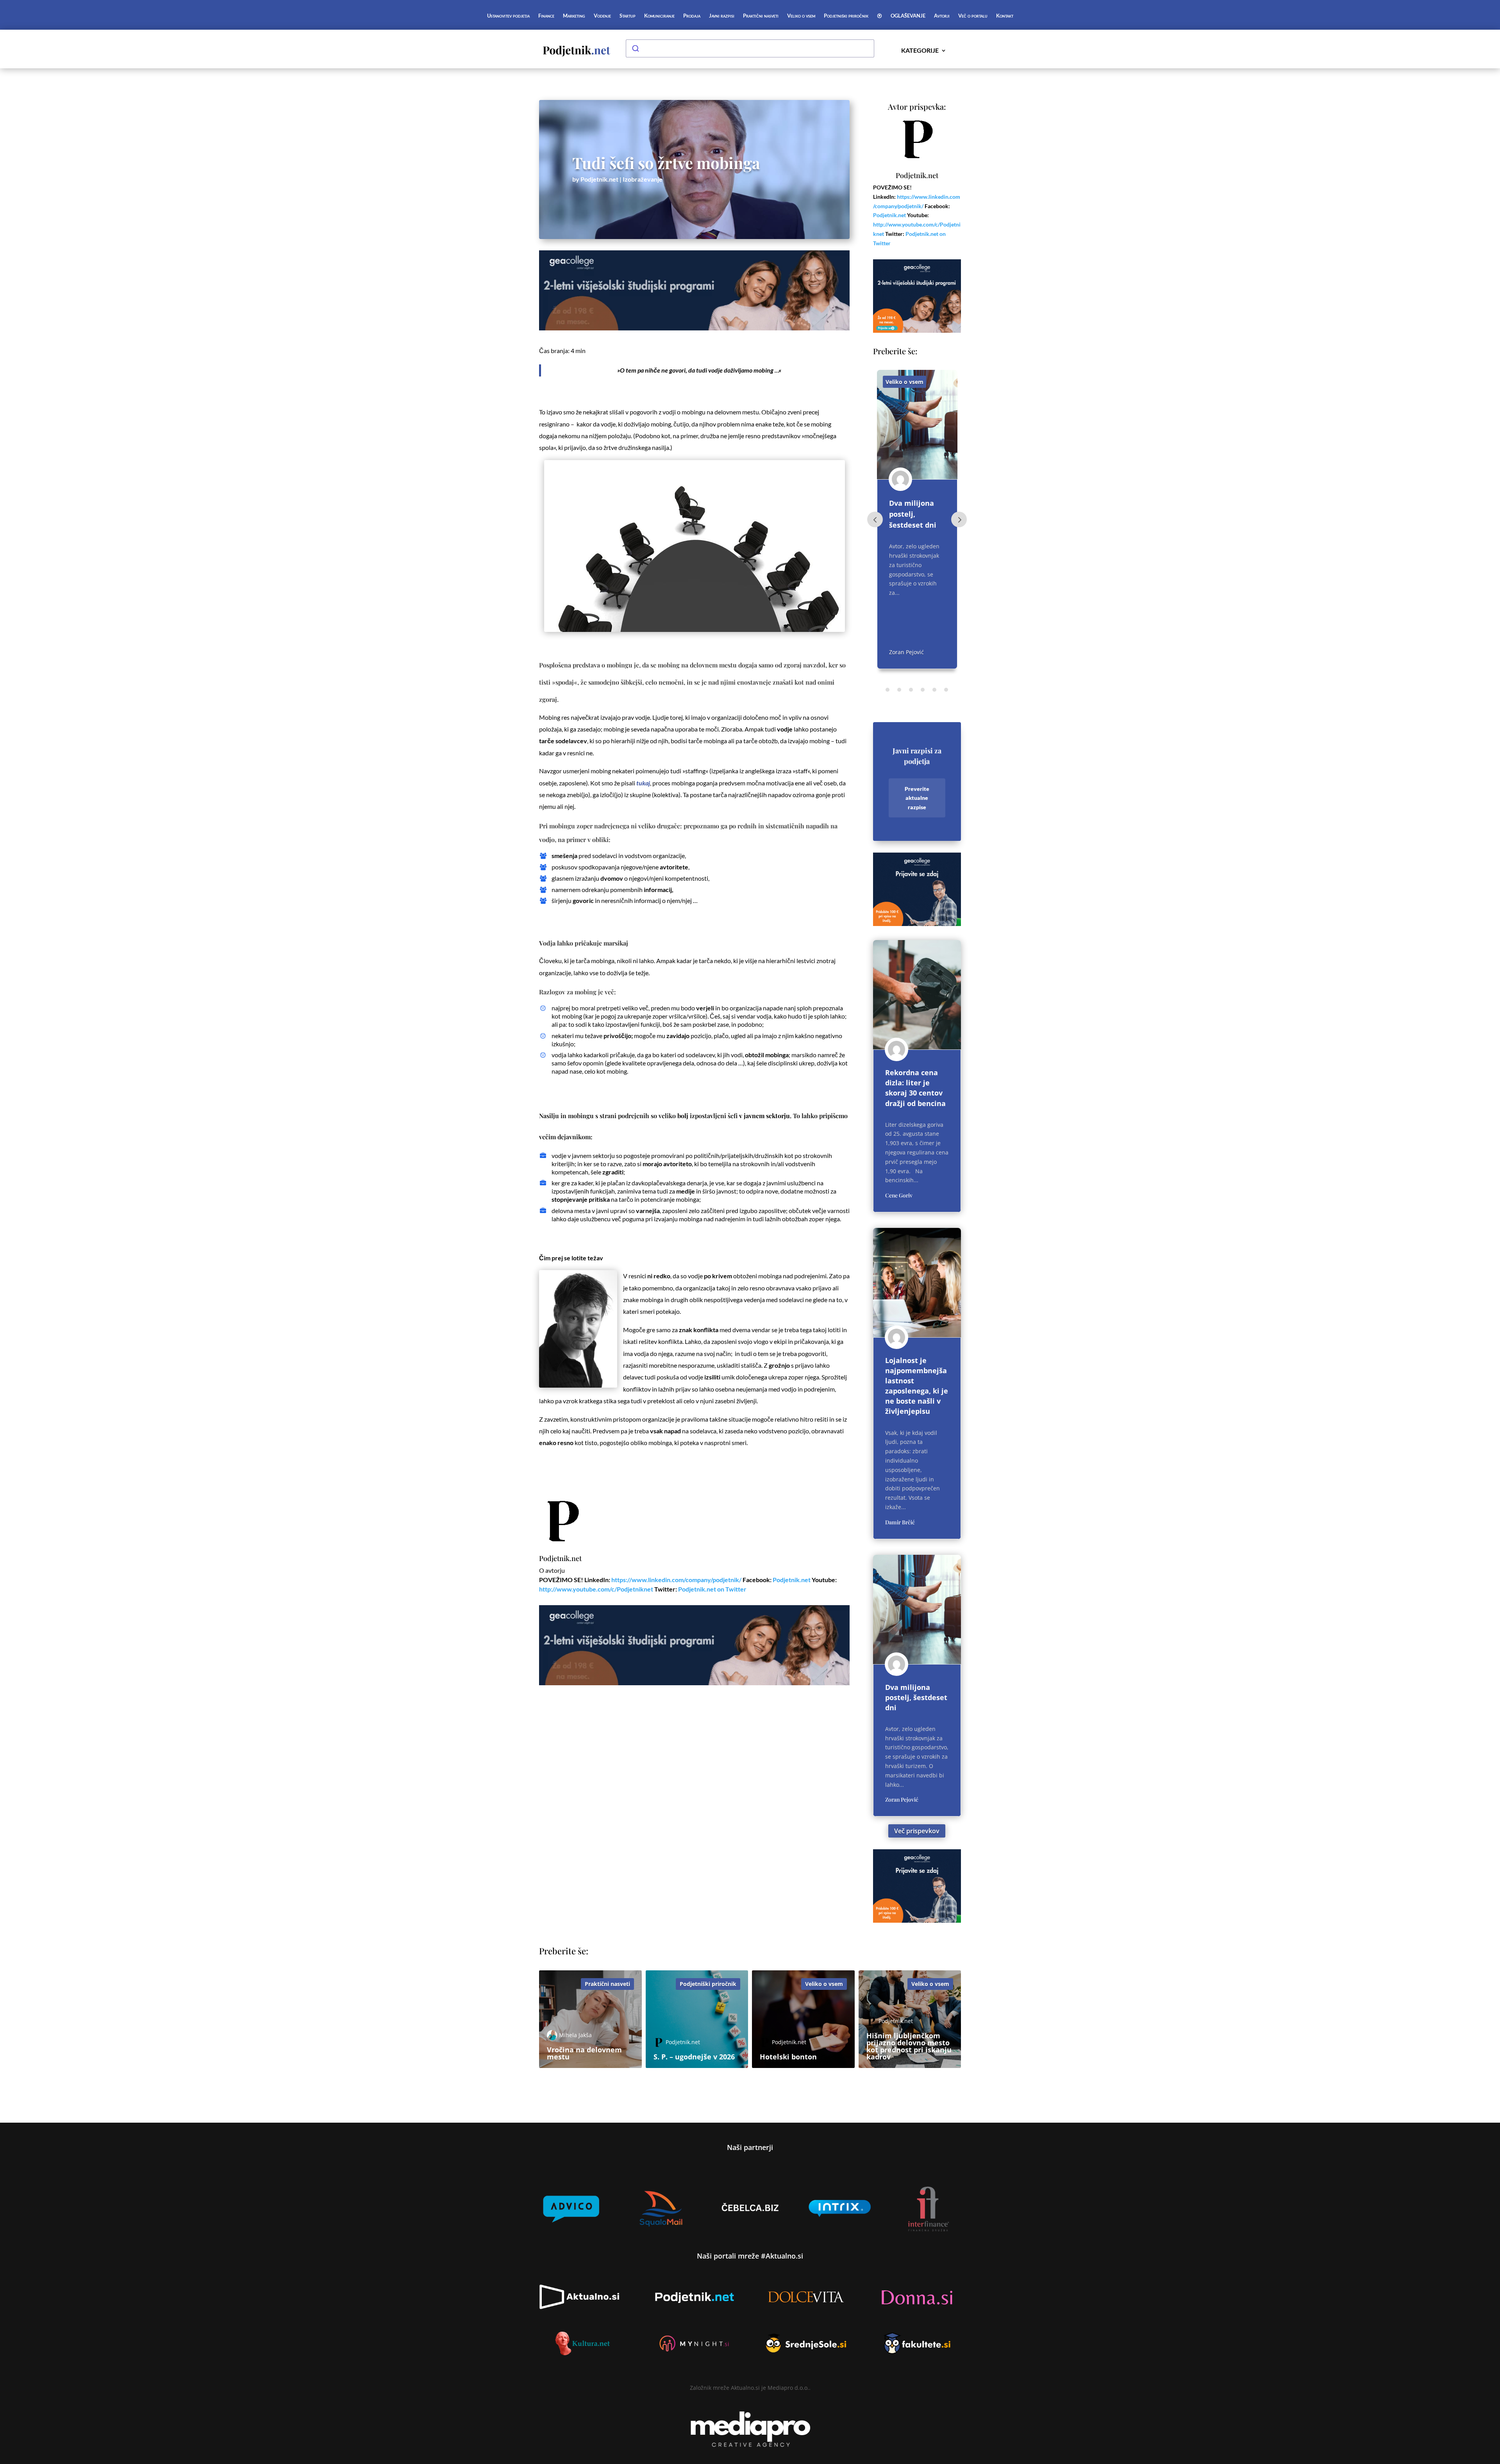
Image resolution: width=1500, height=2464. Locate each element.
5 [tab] (934, 690)
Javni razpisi (722, 16)
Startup (628, 16)
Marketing (574, 16)
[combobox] (750, 48)
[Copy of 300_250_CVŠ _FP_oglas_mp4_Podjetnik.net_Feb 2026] (917, 331)
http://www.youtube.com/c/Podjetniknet (596, 1589)
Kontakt (1005, 16)
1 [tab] (887, 690)
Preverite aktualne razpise (917, 798)
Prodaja (692, 16)
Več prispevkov (917, 1831)
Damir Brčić (900, 1522)
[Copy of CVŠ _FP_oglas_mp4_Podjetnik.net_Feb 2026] (694, 328)
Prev (875, 519)
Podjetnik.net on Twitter (712, 1589)
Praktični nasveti (761, 16)
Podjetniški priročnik (846, 16)
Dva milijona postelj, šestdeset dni (916, 1697)
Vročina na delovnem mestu (908, 514)
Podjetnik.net (599, 179)
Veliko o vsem (801, 16)
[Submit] (635, 48)
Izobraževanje (643, 179)
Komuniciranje (659, 16)
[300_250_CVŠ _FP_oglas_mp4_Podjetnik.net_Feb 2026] (917, 924)
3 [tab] (911, 690)
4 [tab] (923, 690)
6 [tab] (946, 690)
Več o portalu (973, 16)
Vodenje (602, 16)
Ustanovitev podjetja (508, 16)
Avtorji (942, 16)
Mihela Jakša (905, 652)
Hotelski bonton (788, 2057)
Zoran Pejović (902, 1799)
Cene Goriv (899, 1195)
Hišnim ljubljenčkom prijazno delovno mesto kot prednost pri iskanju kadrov (909, 2046)
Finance (546, 16)
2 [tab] (899, 690)
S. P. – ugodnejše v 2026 (694, 2057)
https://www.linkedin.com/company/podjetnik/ (676, 1580)
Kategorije (920, 51)
